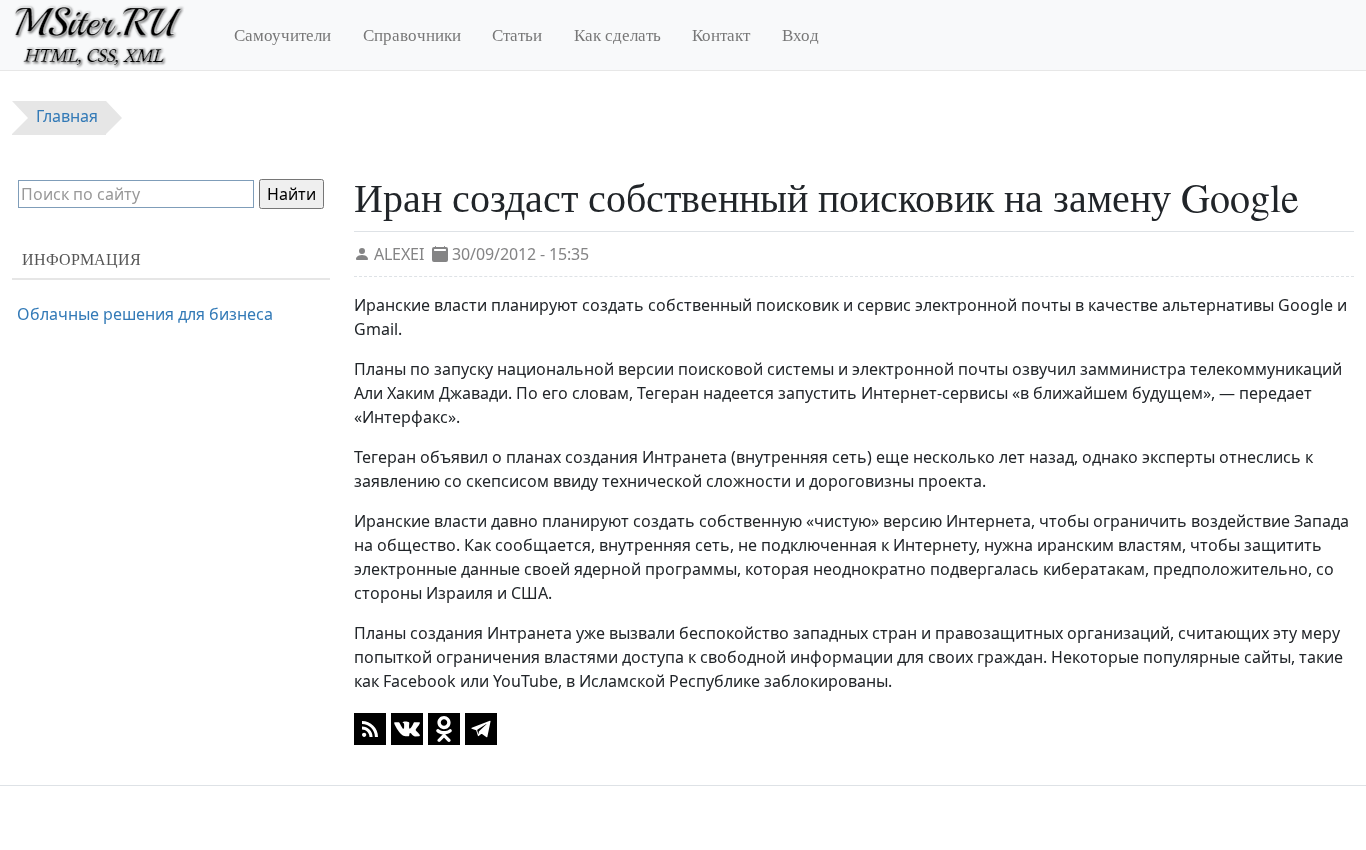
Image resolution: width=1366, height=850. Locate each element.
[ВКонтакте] (407, 727)
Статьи (517, 34)
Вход (800, 34)
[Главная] (107, 35)
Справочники (412, 34)
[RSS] (370, 727)
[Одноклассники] (444, 727)
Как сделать (617, 34)
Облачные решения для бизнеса (145, 314)
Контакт (721, 34)
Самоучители (282, 34)
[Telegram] (481, 727)
